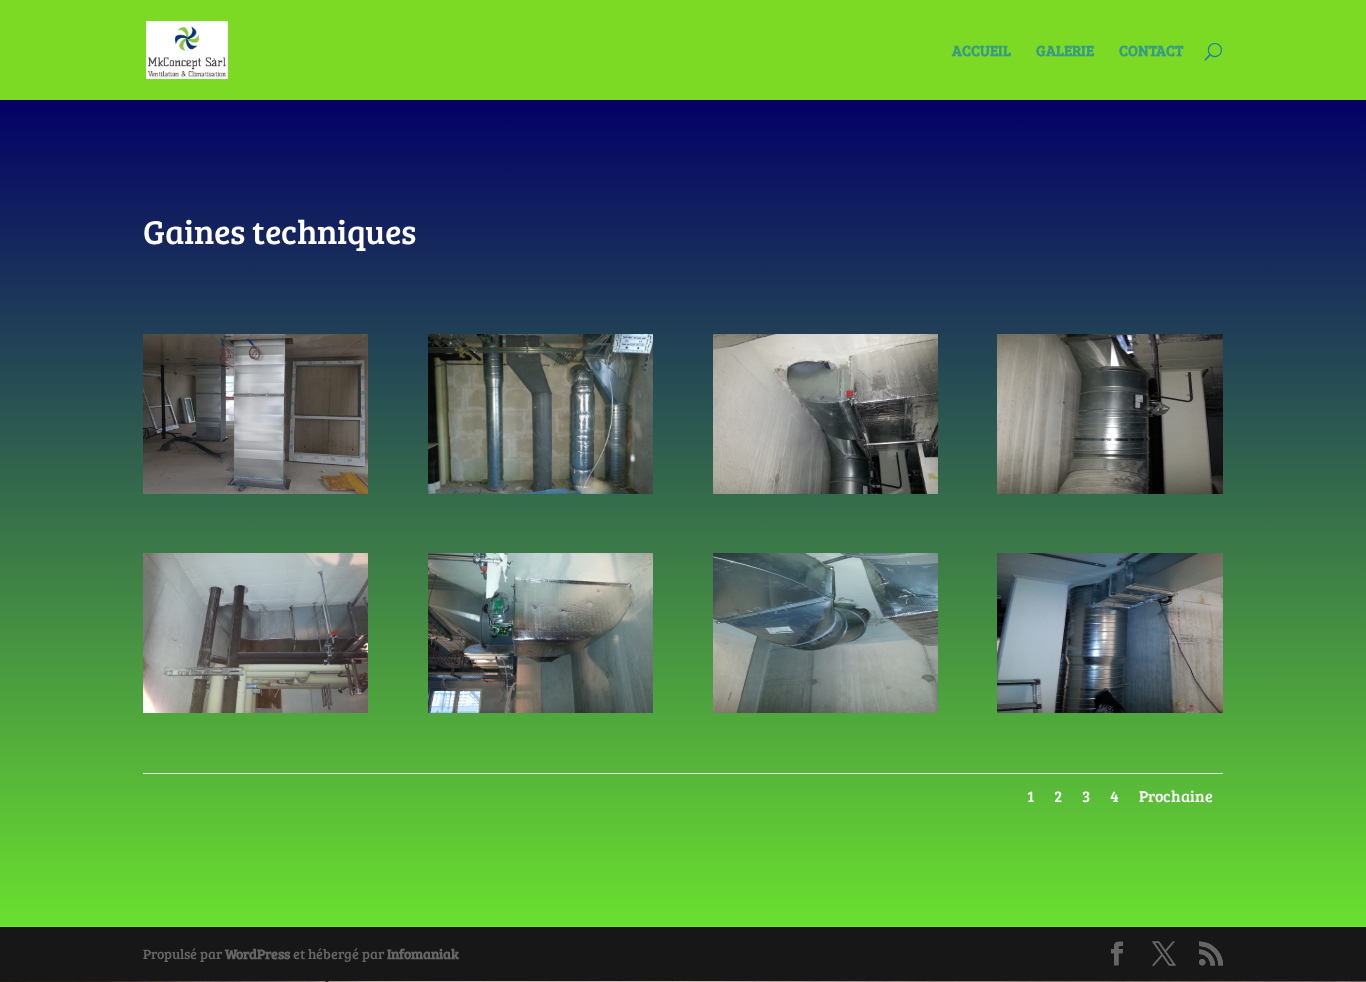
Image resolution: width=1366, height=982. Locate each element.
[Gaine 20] (1109, 488)
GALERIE (1065, 51)
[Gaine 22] (540, 488)
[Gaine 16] (1109, 707)
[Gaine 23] (255, 488)
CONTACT (1151, 51)
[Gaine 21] (825, 488)
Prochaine (1176, 795)
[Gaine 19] (255, 707)
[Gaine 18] (540, 707)
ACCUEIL (981, 51)
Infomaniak (423, 953)
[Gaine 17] (825, 707)
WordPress (257, 953)
